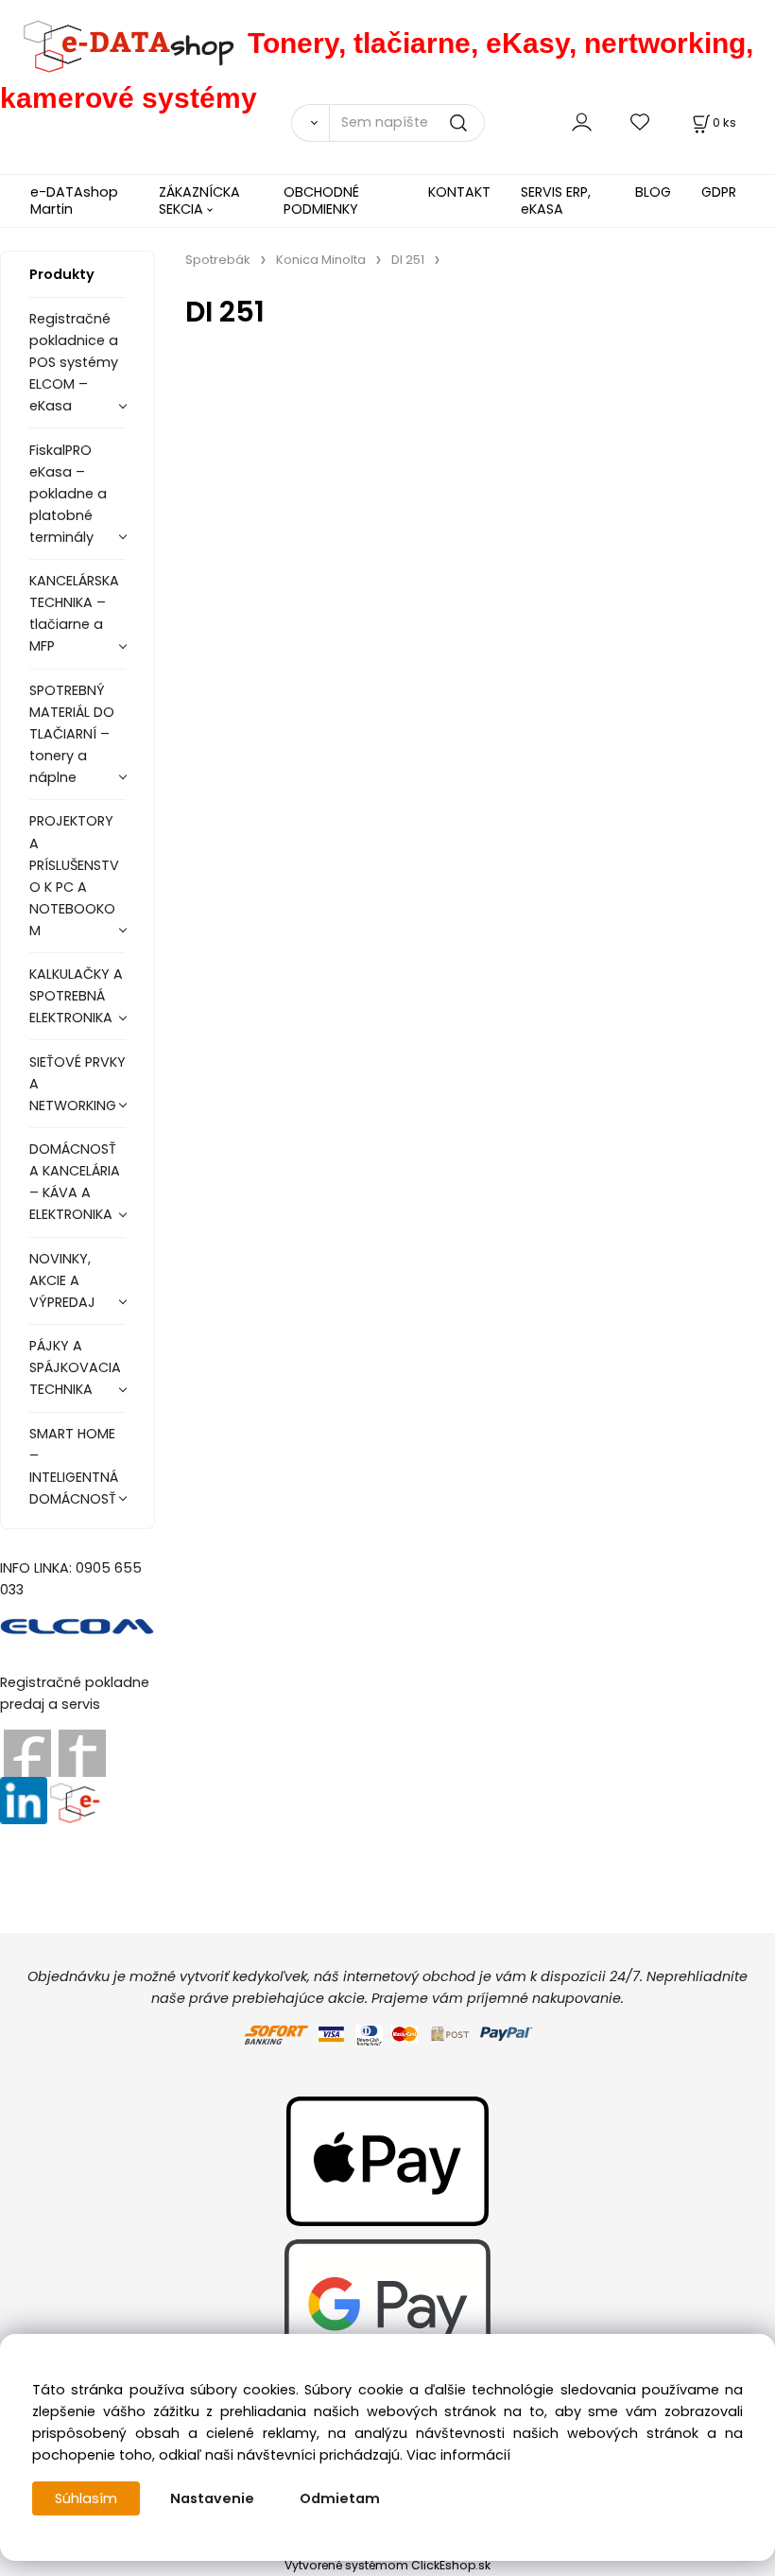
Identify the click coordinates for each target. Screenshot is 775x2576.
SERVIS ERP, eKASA (556, 200)
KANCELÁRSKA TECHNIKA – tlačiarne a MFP (74, 613)
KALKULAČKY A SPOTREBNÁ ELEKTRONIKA (76, 996)
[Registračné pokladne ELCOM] (77, 1626)
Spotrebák (218, 260)
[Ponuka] (74, 1800)
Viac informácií (458, 2455)
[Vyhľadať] (310, 123)
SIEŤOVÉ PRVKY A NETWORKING (77, 1084)
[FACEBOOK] (27, 1752)
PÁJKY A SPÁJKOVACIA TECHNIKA (75, 1367)
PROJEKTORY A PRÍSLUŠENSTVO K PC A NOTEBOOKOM (74, 875)
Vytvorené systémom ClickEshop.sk (387, 2565)
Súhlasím (86, 2498)
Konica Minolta (321, 260)
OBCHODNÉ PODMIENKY (321, 200)
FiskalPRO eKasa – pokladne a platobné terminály (68, 494)
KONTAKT (459, 192)
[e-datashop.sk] (124, 43)
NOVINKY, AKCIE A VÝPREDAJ (62, 1280)
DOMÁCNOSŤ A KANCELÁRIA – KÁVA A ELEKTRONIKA (75, 1182)
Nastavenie (212, 2498)
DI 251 (408, 260)
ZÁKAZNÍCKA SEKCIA (199, 200)
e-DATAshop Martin (74, 200)
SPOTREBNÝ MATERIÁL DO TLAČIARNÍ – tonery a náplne (72, 734)
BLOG (653, 192)
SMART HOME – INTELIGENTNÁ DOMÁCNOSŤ (74, 1466)
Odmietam (340, 2498)
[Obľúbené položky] (641, 122)
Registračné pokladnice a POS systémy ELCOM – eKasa (74, 362)
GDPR (719, 192)
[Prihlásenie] (582, 122)
